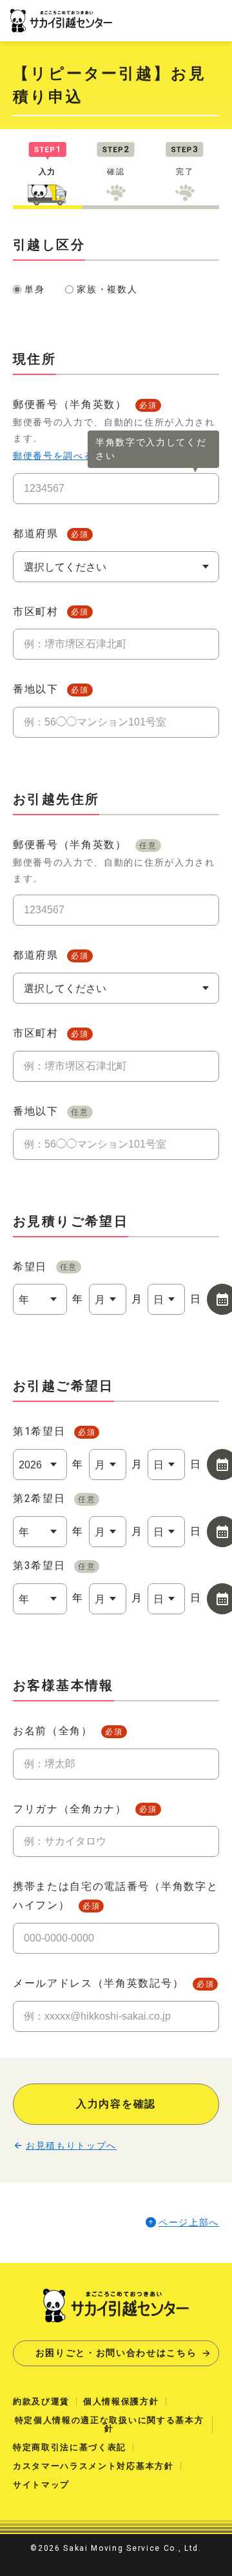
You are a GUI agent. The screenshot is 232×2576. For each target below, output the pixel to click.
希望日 (45, 1267)
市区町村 (51, 612)
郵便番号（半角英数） (114, 861)
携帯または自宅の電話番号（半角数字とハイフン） (115, 1896)
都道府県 (51, 533)
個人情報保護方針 (121, 2401)
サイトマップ (41, 2485)
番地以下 (51, 689)
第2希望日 (54, 1498)
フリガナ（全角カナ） (85, 1809)
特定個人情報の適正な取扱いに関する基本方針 (110, 2424)
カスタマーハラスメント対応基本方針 (93, 2466)
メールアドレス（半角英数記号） (113, 1983)
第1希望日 (54, 1431)
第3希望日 (54, 1566)
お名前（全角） (68, 1731)
